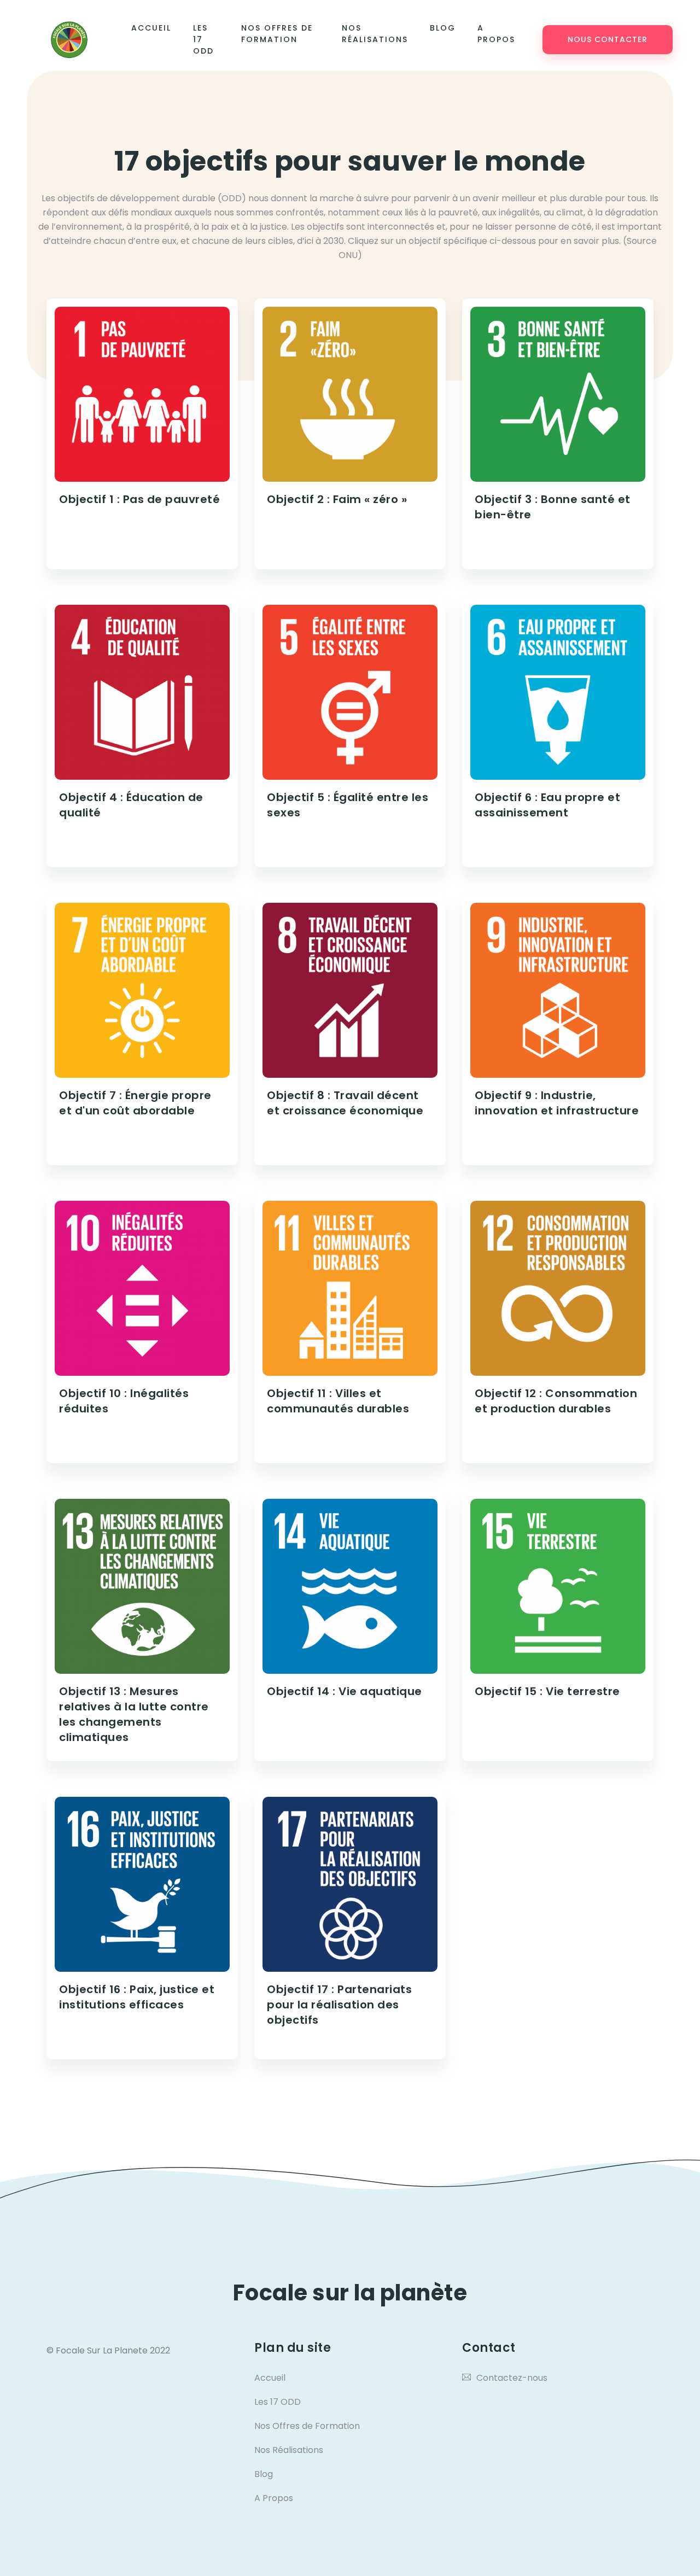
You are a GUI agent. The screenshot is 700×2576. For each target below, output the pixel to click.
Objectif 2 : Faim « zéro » (337, 499)
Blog (443, 28)
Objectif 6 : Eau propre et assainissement (547, 805)
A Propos (496, 34)
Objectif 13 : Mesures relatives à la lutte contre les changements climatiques (134, 1714)
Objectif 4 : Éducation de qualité (131, 805)
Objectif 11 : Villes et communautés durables (338, 1401)
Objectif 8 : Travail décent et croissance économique (345, 1103)
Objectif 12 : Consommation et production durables (556, 1401)
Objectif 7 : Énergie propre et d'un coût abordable (135, 1103)
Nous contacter (608, 39)
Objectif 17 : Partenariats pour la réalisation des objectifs (339, 2005)
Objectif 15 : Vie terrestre (547, 1691)
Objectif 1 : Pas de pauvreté (139, 499)
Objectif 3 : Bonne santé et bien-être (553, 507)
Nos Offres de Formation (277, 34)
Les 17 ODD (203, 39)
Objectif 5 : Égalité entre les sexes (348, 805)
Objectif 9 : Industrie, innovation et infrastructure (557, 1103)
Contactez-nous (512, 2378)
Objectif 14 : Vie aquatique (345, 1691)
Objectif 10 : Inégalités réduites (124, 1401)
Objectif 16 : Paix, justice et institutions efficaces (137, 1997)
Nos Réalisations (375, 34)
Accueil (151, 28)
